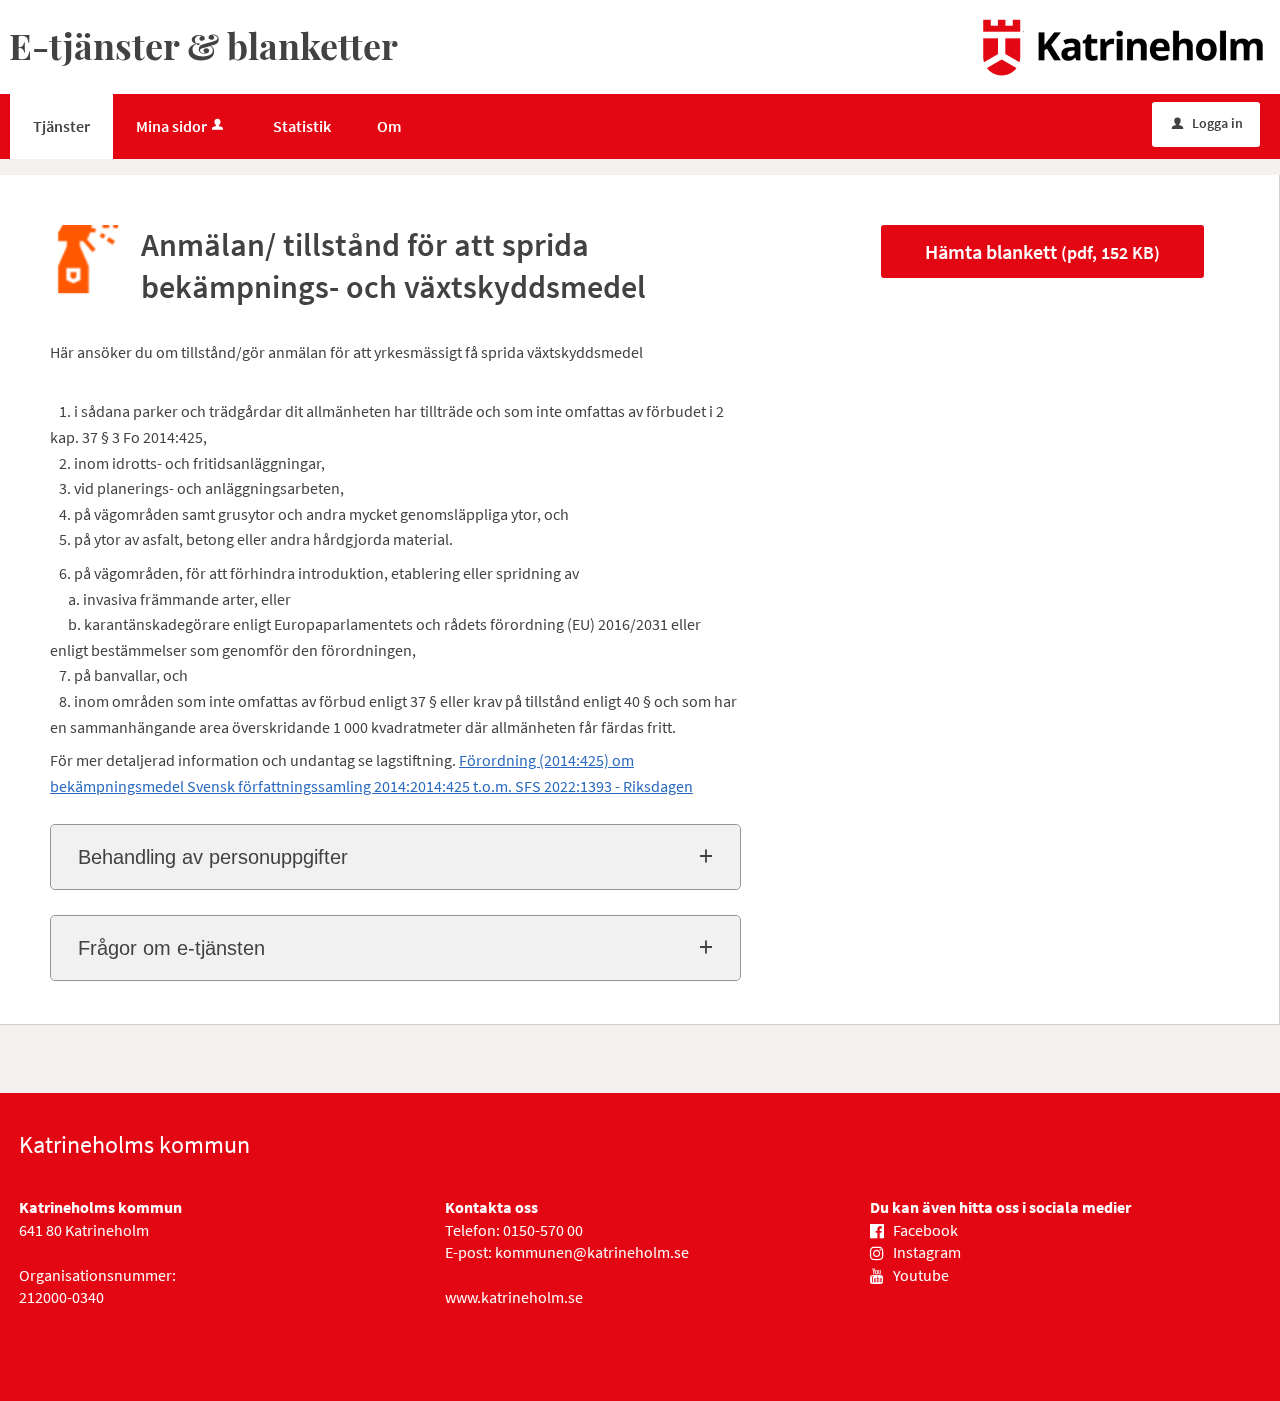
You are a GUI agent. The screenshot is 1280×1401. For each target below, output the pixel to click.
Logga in (1207, 123)
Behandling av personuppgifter (213, 857)
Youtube (921, 1275)
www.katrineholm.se (514, 1297)
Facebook (925, 1230)
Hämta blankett (1042, 251)
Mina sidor (171, 126)
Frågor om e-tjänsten (171, 948)
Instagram (927, 1252)
